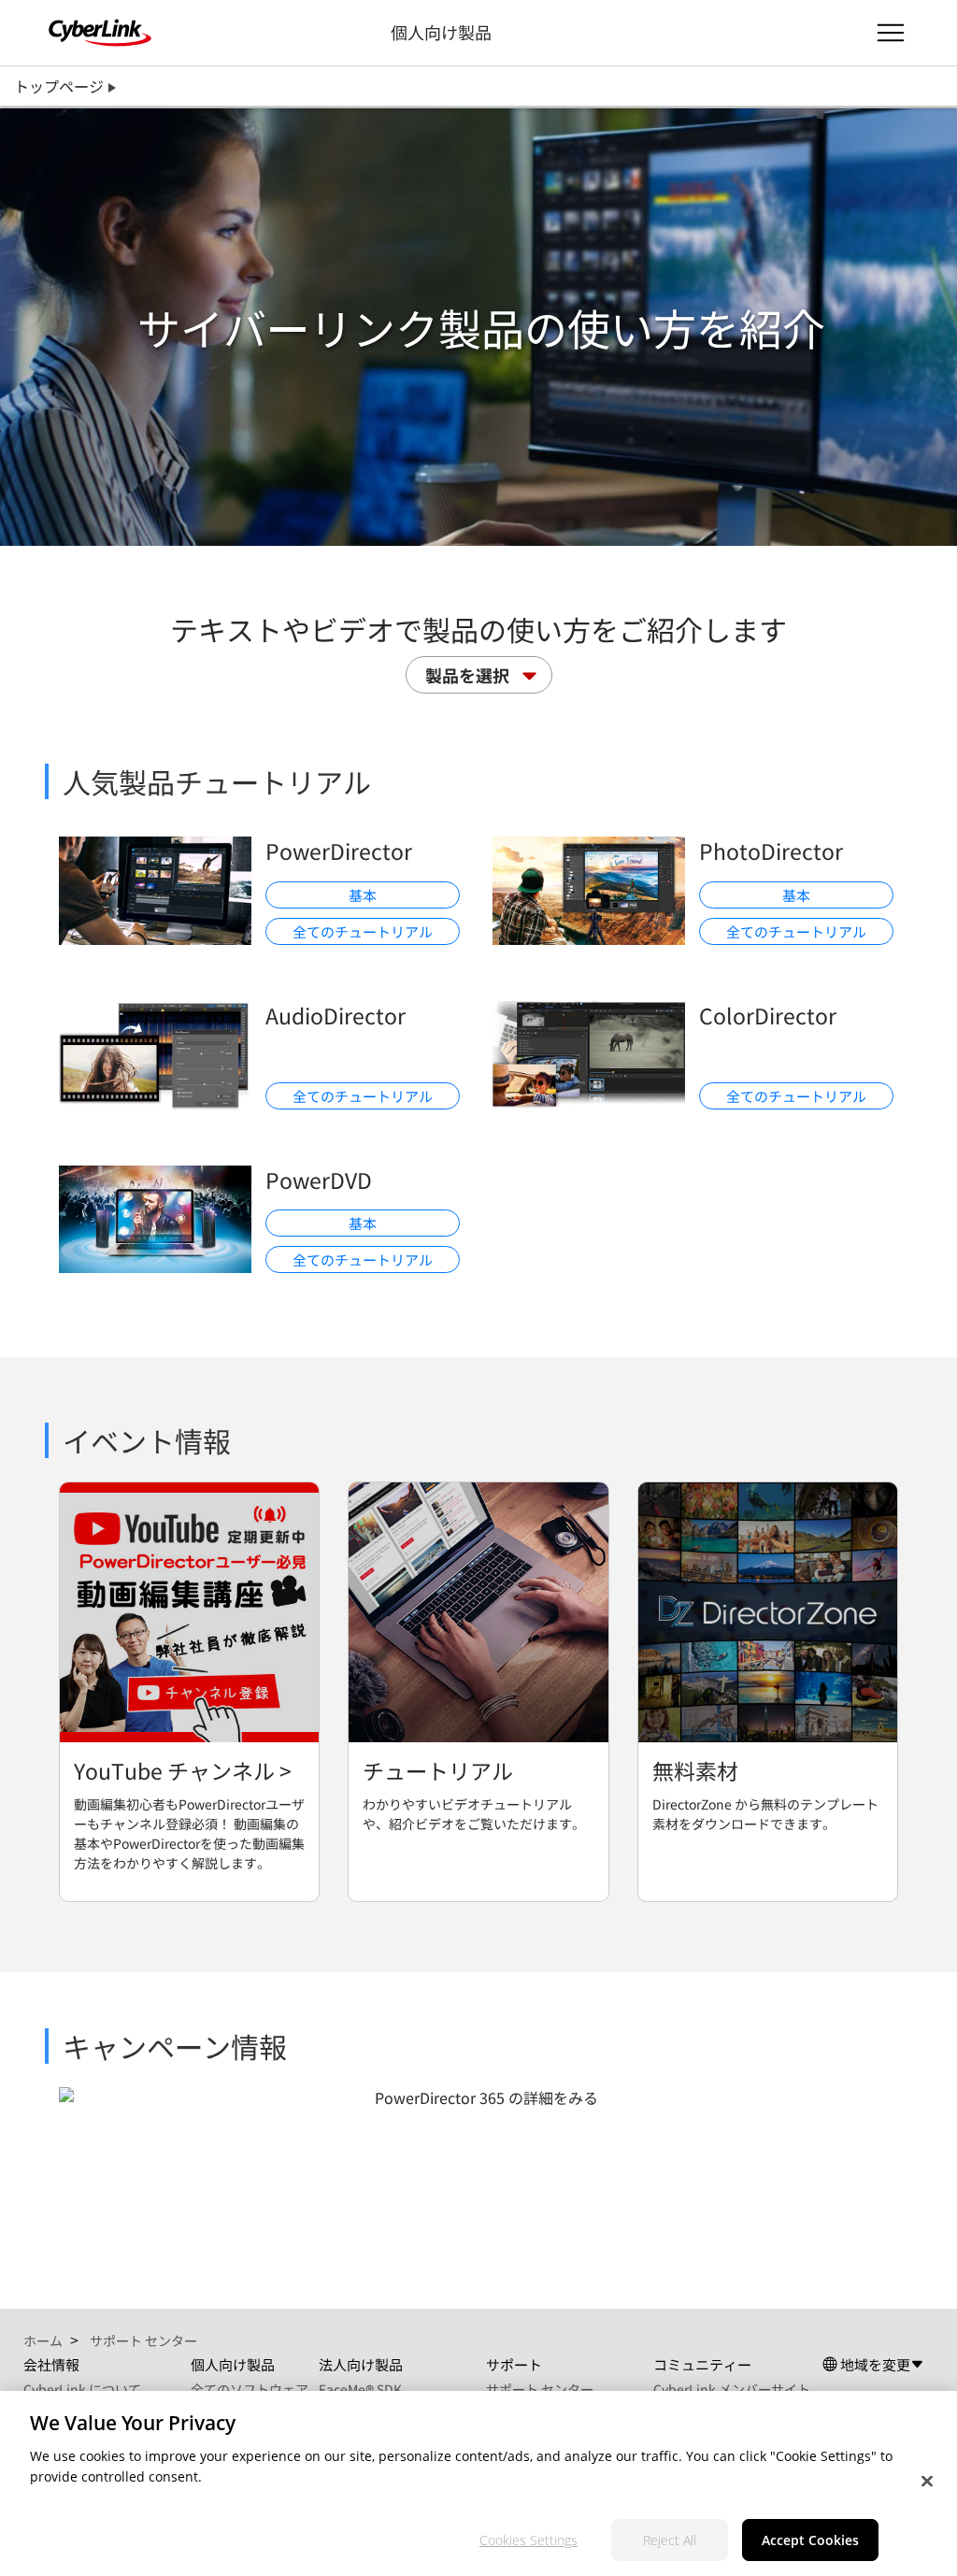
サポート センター (540, 2389)
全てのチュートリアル (363, 931)
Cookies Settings (528, 2540)
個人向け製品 (441, 32)
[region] (478, 2483)
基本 (363, 895)
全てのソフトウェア (250, 2389)
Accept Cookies (810, 2540)
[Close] (927, 2482)
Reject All (670, 2540)
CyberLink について (82, 2389)
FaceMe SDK (360, 2389)
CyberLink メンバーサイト (732, 2389)
